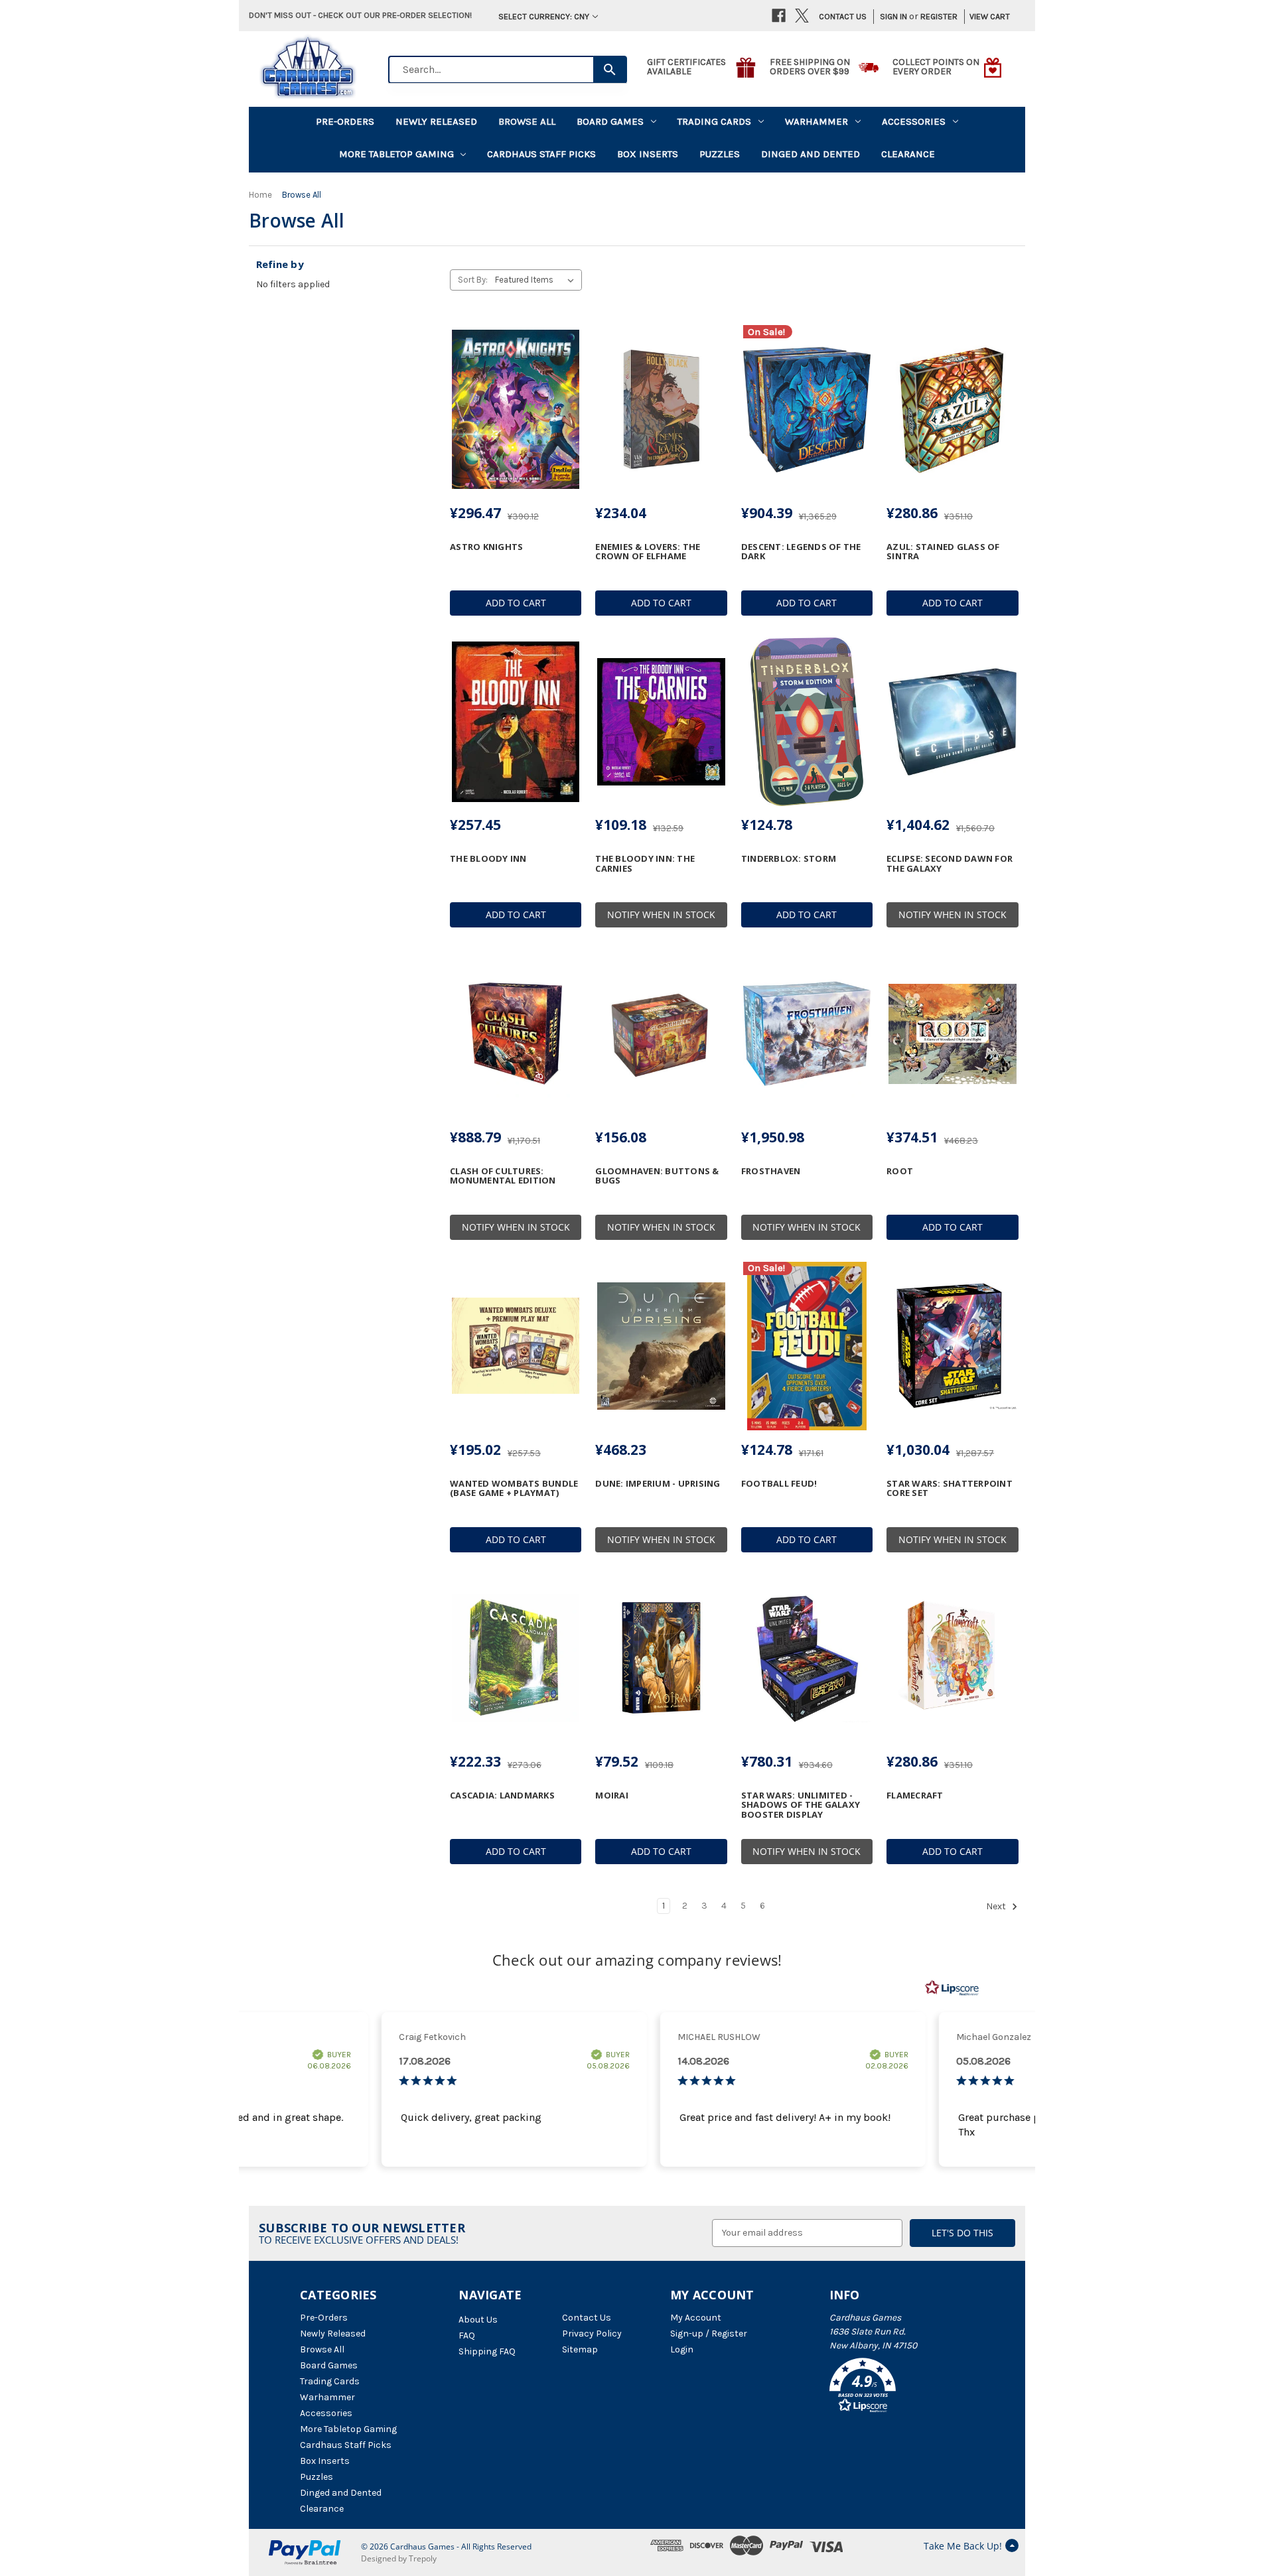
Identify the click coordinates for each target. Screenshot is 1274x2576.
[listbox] (537, 280)
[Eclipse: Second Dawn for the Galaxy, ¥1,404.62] (952, 722)
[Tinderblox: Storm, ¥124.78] (807, 722)
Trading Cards (714, 121)
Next (997, 1906)
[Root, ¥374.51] (952, 1034)
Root (900, 1171)
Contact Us (843, 16)
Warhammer (816, 121)
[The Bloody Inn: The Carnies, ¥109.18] (661, 722)
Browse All (527, 121)
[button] (902, 2388)
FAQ (467, 2336)
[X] (802, 16)
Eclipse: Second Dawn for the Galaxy (950, 863)
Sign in (893, 16)
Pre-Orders (345, 121)
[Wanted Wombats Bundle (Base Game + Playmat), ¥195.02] (516, 1346)
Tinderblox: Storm (789, 858)
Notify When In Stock (661, 915)
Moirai (612, 1795)
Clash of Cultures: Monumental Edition (503, 1176)
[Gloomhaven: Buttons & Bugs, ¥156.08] (661, 1034)
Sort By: (473, 280)
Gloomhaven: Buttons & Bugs (657, 1176)
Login (682, 2349)
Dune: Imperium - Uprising (658, 1483)
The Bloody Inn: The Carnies (645, 863)
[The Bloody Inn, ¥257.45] (516, 722)
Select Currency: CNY (544, 16)
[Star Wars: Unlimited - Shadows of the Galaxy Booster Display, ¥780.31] (807, 1659)
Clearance (908, 154)
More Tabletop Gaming (396, 154)
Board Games (610, 121)
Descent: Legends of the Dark (801, 552)
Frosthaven (771, 1171)
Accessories (914, 121)
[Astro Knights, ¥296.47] (516, 409)
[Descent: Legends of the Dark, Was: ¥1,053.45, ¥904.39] (807, 409)
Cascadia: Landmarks (502, 1795)
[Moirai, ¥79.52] (661, 1659)
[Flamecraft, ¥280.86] (952, 1659)
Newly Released (436, 121)
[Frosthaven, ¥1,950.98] (807, 1034)
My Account (696, 2318)
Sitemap (580, 2349)
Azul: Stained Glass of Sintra (943, 552)
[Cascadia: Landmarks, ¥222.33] (516, 1659)
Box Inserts (648, 154)
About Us (478, 2320)
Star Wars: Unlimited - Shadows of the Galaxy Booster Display (801, 1805)
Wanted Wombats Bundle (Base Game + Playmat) (514, 1488)
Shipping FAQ (487, 2351)
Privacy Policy (592, 2334)
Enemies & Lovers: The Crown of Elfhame (648, 552)
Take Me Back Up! (963, 2546)
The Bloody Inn (488, 858)
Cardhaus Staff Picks (541, 154)
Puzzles (720, 154)
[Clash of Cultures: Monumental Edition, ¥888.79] (516, 1034)
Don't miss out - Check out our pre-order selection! (360, 15)
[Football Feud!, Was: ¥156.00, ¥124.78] (807, 1346)
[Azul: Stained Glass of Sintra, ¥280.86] (952, 409)
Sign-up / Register (709, 2334)
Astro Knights (486, 547)
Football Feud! (779, 1483)
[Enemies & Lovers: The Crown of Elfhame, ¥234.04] (661, 409)
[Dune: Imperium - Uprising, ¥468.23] (661, 1346)
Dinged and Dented (811, 154)
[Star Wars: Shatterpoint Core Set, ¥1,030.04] (952, 1346)
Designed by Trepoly (399, 2558)
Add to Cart (516, 603)
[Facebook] (779, 16)
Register (939, 16)
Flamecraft (915, 1795)
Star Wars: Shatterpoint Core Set (950, 1488)
